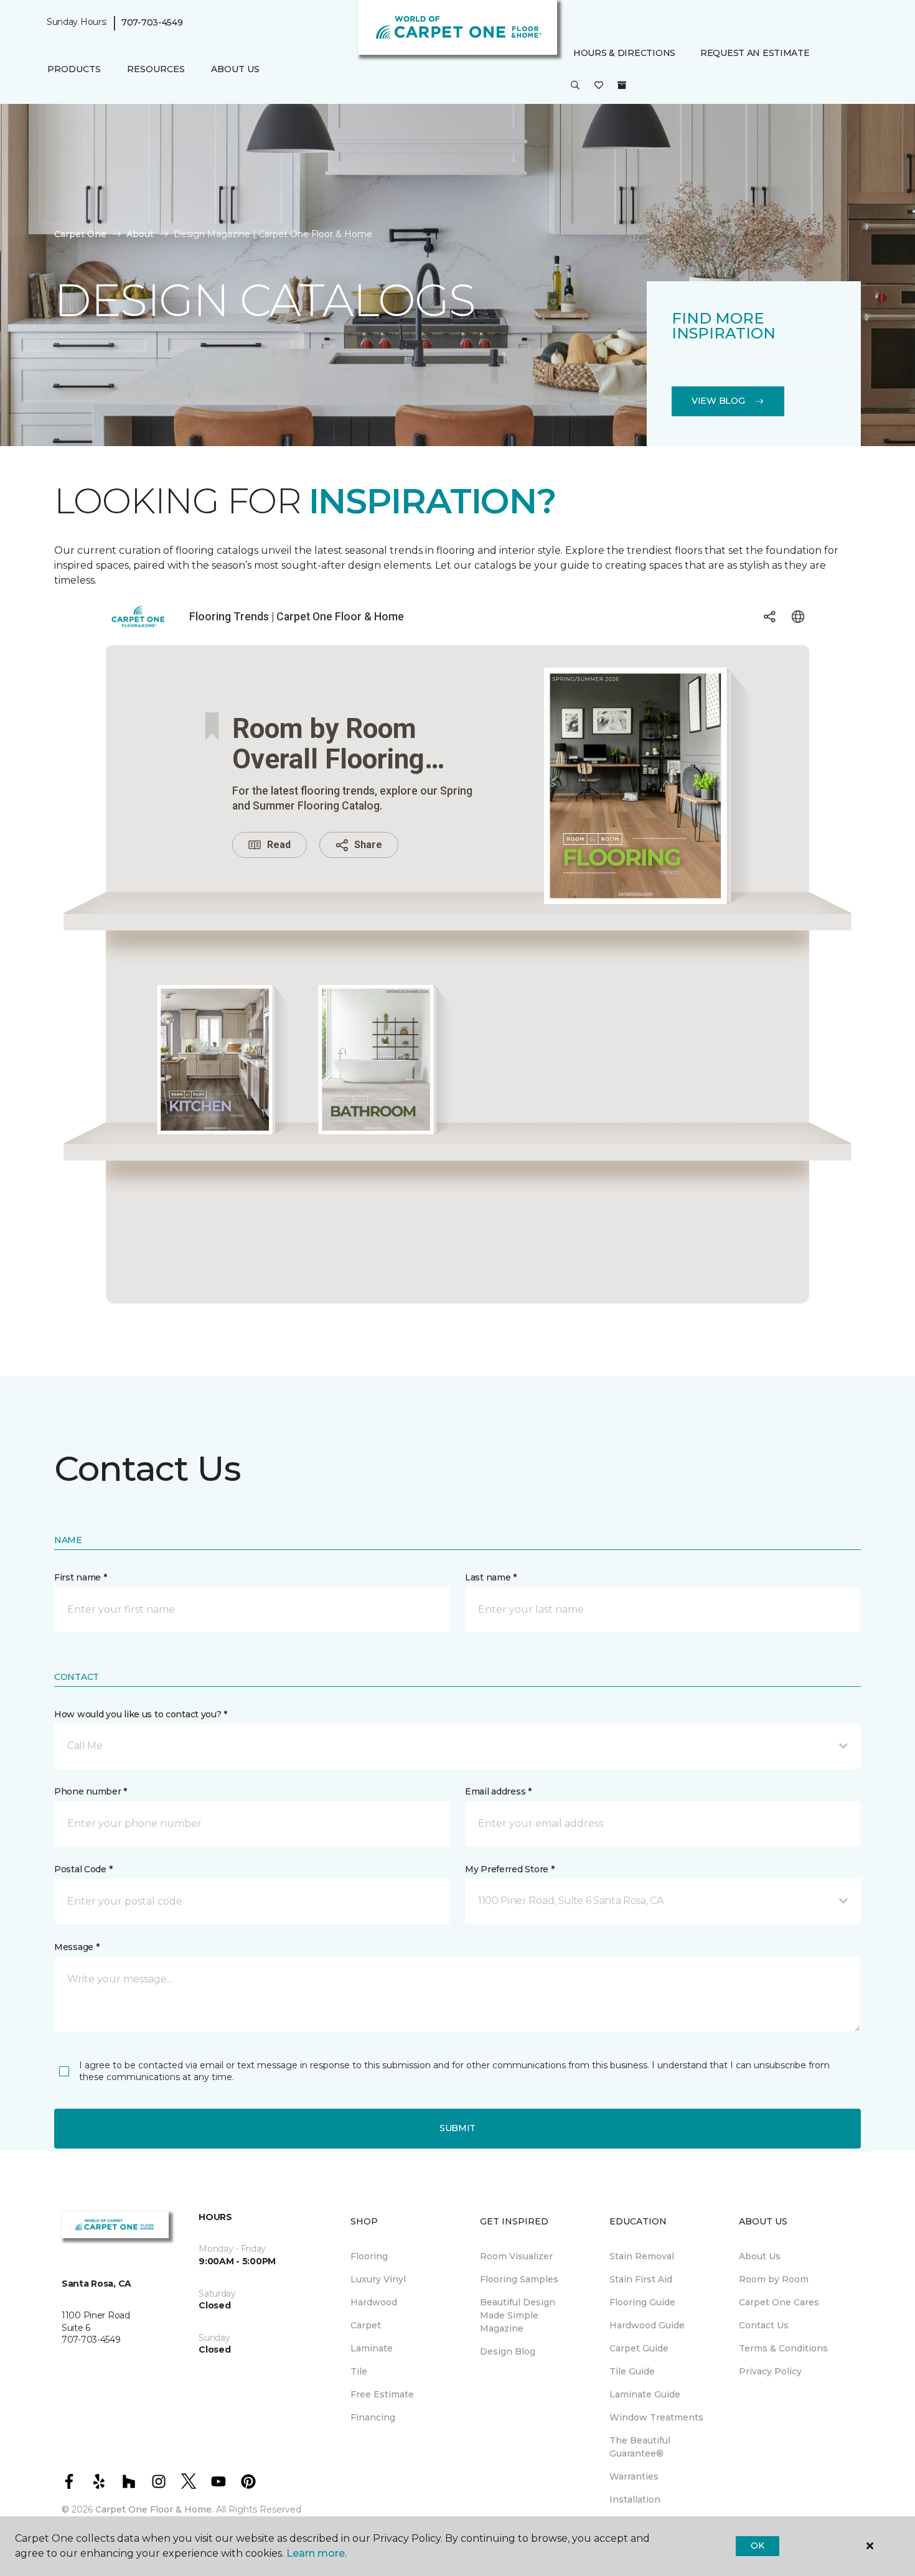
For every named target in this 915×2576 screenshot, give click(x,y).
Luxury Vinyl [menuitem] (378, 2279)
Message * (77, 1947)
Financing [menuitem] (373, 2417)
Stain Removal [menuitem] (642, 2256)
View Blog (718, 401)
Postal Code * (83, 1869)
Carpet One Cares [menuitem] (779, 2302)
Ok (757, 2546)
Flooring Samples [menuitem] (519, 2279)
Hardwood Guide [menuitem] (647, 2325)
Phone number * (91, 1791)
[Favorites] (599, 86)
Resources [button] (156, 69)
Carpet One (80, 234)
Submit (457, 2128)
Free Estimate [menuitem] (382, 2394)
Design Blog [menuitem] (508, 2351)
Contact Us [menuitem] (764, 2325)
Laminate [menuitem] (372, 2348)
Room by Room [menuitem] (774, 2279)
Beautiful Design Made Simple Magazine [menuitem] (518, 2315)
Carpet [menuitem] (366, 2325)
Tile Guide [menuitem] (632, 2371)
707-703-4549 (152, 22)
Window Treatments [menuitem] (656, 2417)
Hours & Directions (624, 53)
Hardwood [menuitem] (374, 2302)
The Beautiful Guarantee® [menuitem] (640, 2447)
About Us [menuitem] (760, 2256)
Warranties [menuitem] (634, 2476)
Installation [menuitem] (635, 2499)
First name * (81, 1577)
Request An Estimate (755, 53)
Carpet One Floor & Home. (154, 2509)
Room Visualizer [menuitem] (516, 2256)
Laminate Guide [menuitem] (645, 2394)
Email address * (498, 1791)
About (140, 234)
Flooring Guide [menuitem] (642, 2302)
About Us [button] (235, 69)
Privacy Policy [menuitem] (770, 2371)
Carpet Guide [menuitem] (639, 2348)
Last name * (491, 1577)
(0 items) (622, 85)
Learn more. (317, 2553)
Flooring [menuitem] (369, 2256)
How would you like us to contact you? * (141, 1714)
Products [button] (74, 69)
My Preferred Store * (509, 1869)
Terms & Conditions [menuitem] (783, 2348)
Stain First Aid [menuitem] (641, 2279)
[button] (575, 86)
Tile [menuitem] (359, 2371)
